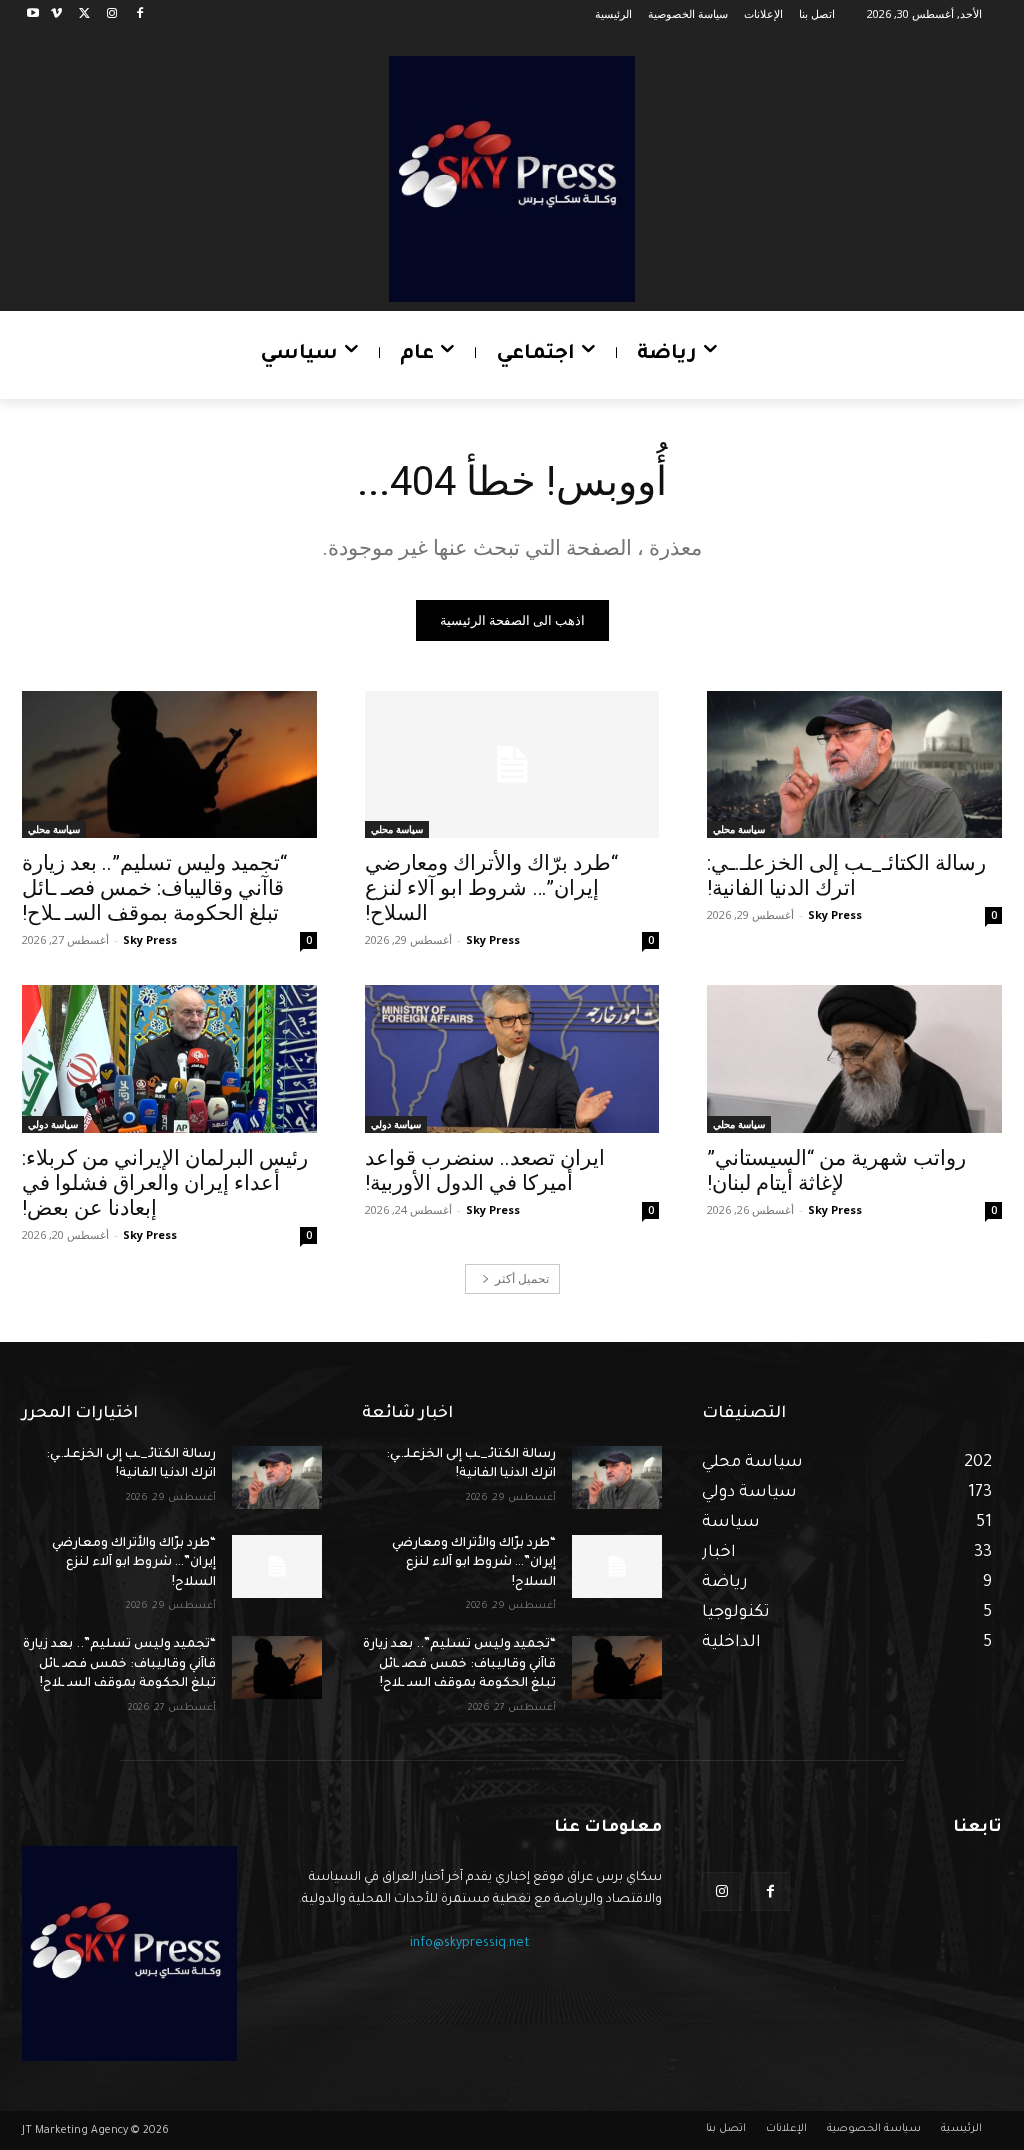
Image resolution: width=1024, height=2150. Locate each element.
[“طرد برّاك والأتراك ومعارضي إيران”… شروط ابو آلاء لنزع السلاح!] (512, 764)
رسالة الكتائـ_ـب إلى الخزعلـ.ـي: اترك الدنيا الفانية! (846, 875)
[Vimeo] (56, 14)
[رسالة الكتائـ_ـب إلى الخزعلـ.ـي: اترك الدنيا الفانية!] (854, 764)
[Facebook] (139, 14)
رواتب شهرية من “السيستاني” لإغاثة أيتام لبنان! (836, 1170)
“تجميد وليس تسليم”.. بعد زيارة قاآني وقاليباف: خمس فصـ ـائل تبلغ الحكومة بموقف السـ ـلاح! (154, 888)
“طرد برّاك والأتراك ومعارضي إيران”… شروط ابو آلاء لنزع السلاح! (491, 888)
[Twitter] (84, 14)
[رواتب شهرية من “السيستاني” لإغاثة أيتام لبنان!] (854, 1058)
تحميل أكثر (522, 1278)
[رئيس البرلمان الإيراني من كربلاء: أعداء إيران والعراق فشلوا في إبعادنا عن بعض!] (169, 1058)
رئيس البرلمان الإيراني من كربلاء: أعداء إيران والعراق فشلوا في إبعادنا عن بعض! (165, 1183)
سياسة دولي (396, 1124)
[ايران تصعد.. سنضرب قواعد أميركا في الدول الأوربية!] (512, 1058)
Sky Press (835, 914)
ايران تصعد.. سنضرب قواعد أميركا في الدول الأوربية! (485, 1170)
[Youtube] (33, 14)
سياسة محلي (739, 829)
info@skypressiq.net (470, 1944)
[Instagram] (111, 14)
